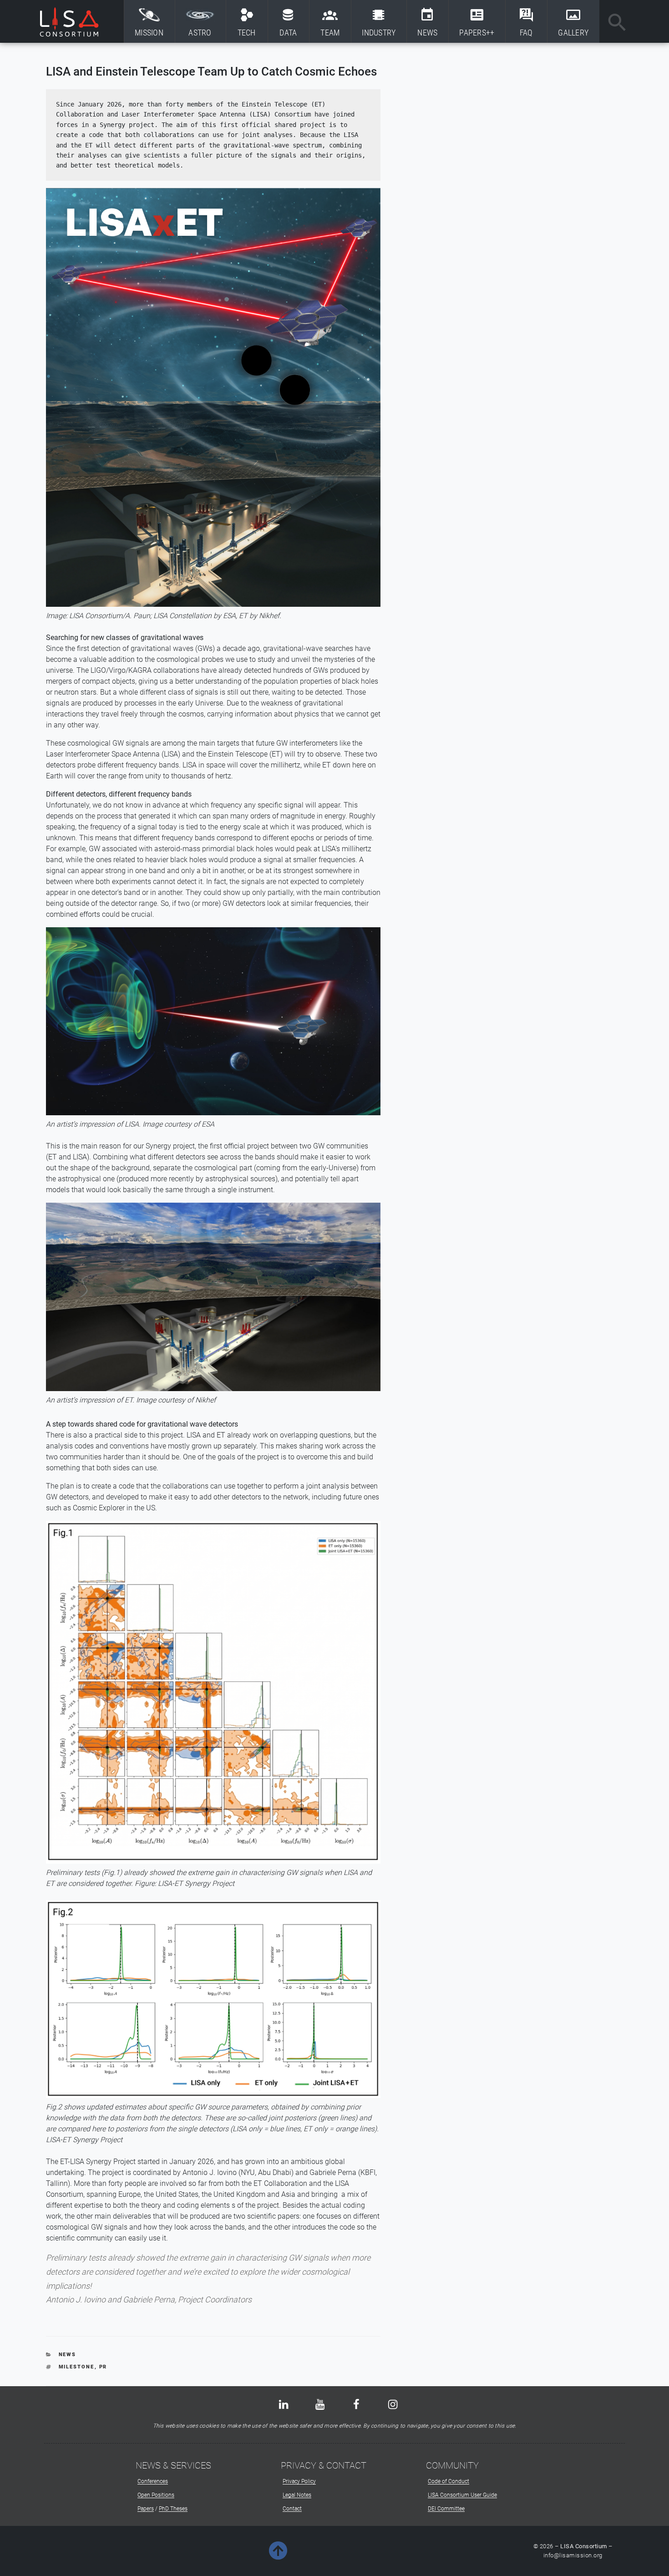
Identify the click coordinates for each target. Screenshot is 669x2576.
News (68, 2355)
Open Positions (156, 2495)
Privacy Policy (299, 2481)
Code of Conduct (449, 2481)
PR (103, 2367)
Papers (146, 2509)
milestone (77, 2367)
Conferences (153, 2481)
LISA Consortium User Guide (462, 2495)
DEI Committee (446, 2509)
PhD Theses (173, 2509)
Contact (292, 2509)
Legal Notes (297, 2495)
